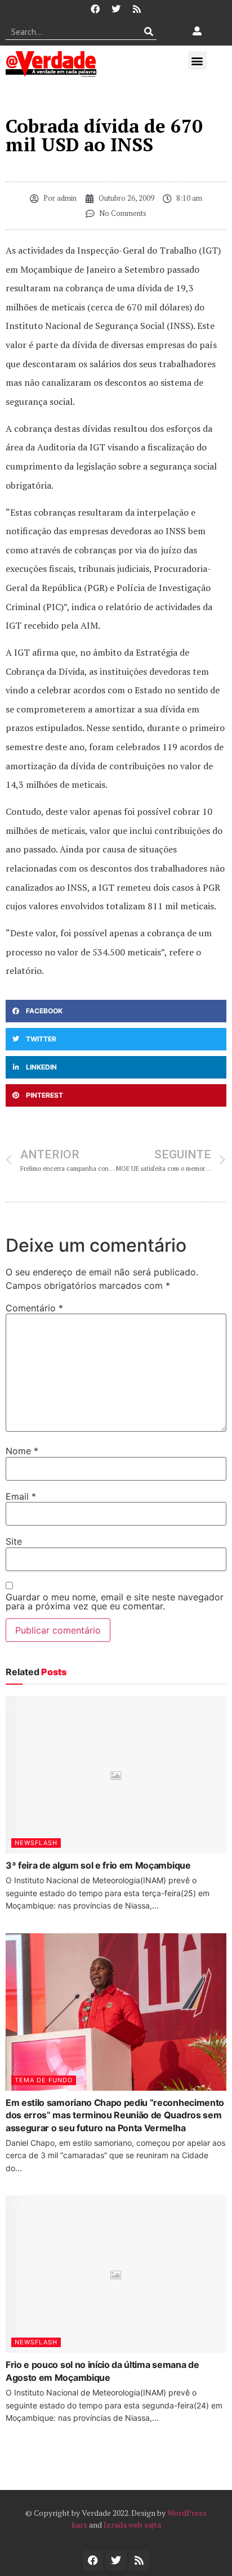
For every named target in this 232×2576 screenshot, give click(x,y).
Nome (22, 1451)
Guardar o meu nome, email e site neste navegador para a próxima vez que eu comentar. (115, 1601)
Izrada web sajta (132, 2525)
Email (21, 1496)
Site (14, 1541)
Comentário (34, 1308)
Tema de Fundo (44, 2080)
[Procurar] (148, 31)
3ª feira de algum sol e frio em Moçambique (98, 1865)
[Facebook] (95, 9)
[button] (197, 60)
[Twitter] (116, 9)
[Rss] (137, 9)
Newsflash (36, 1843)
